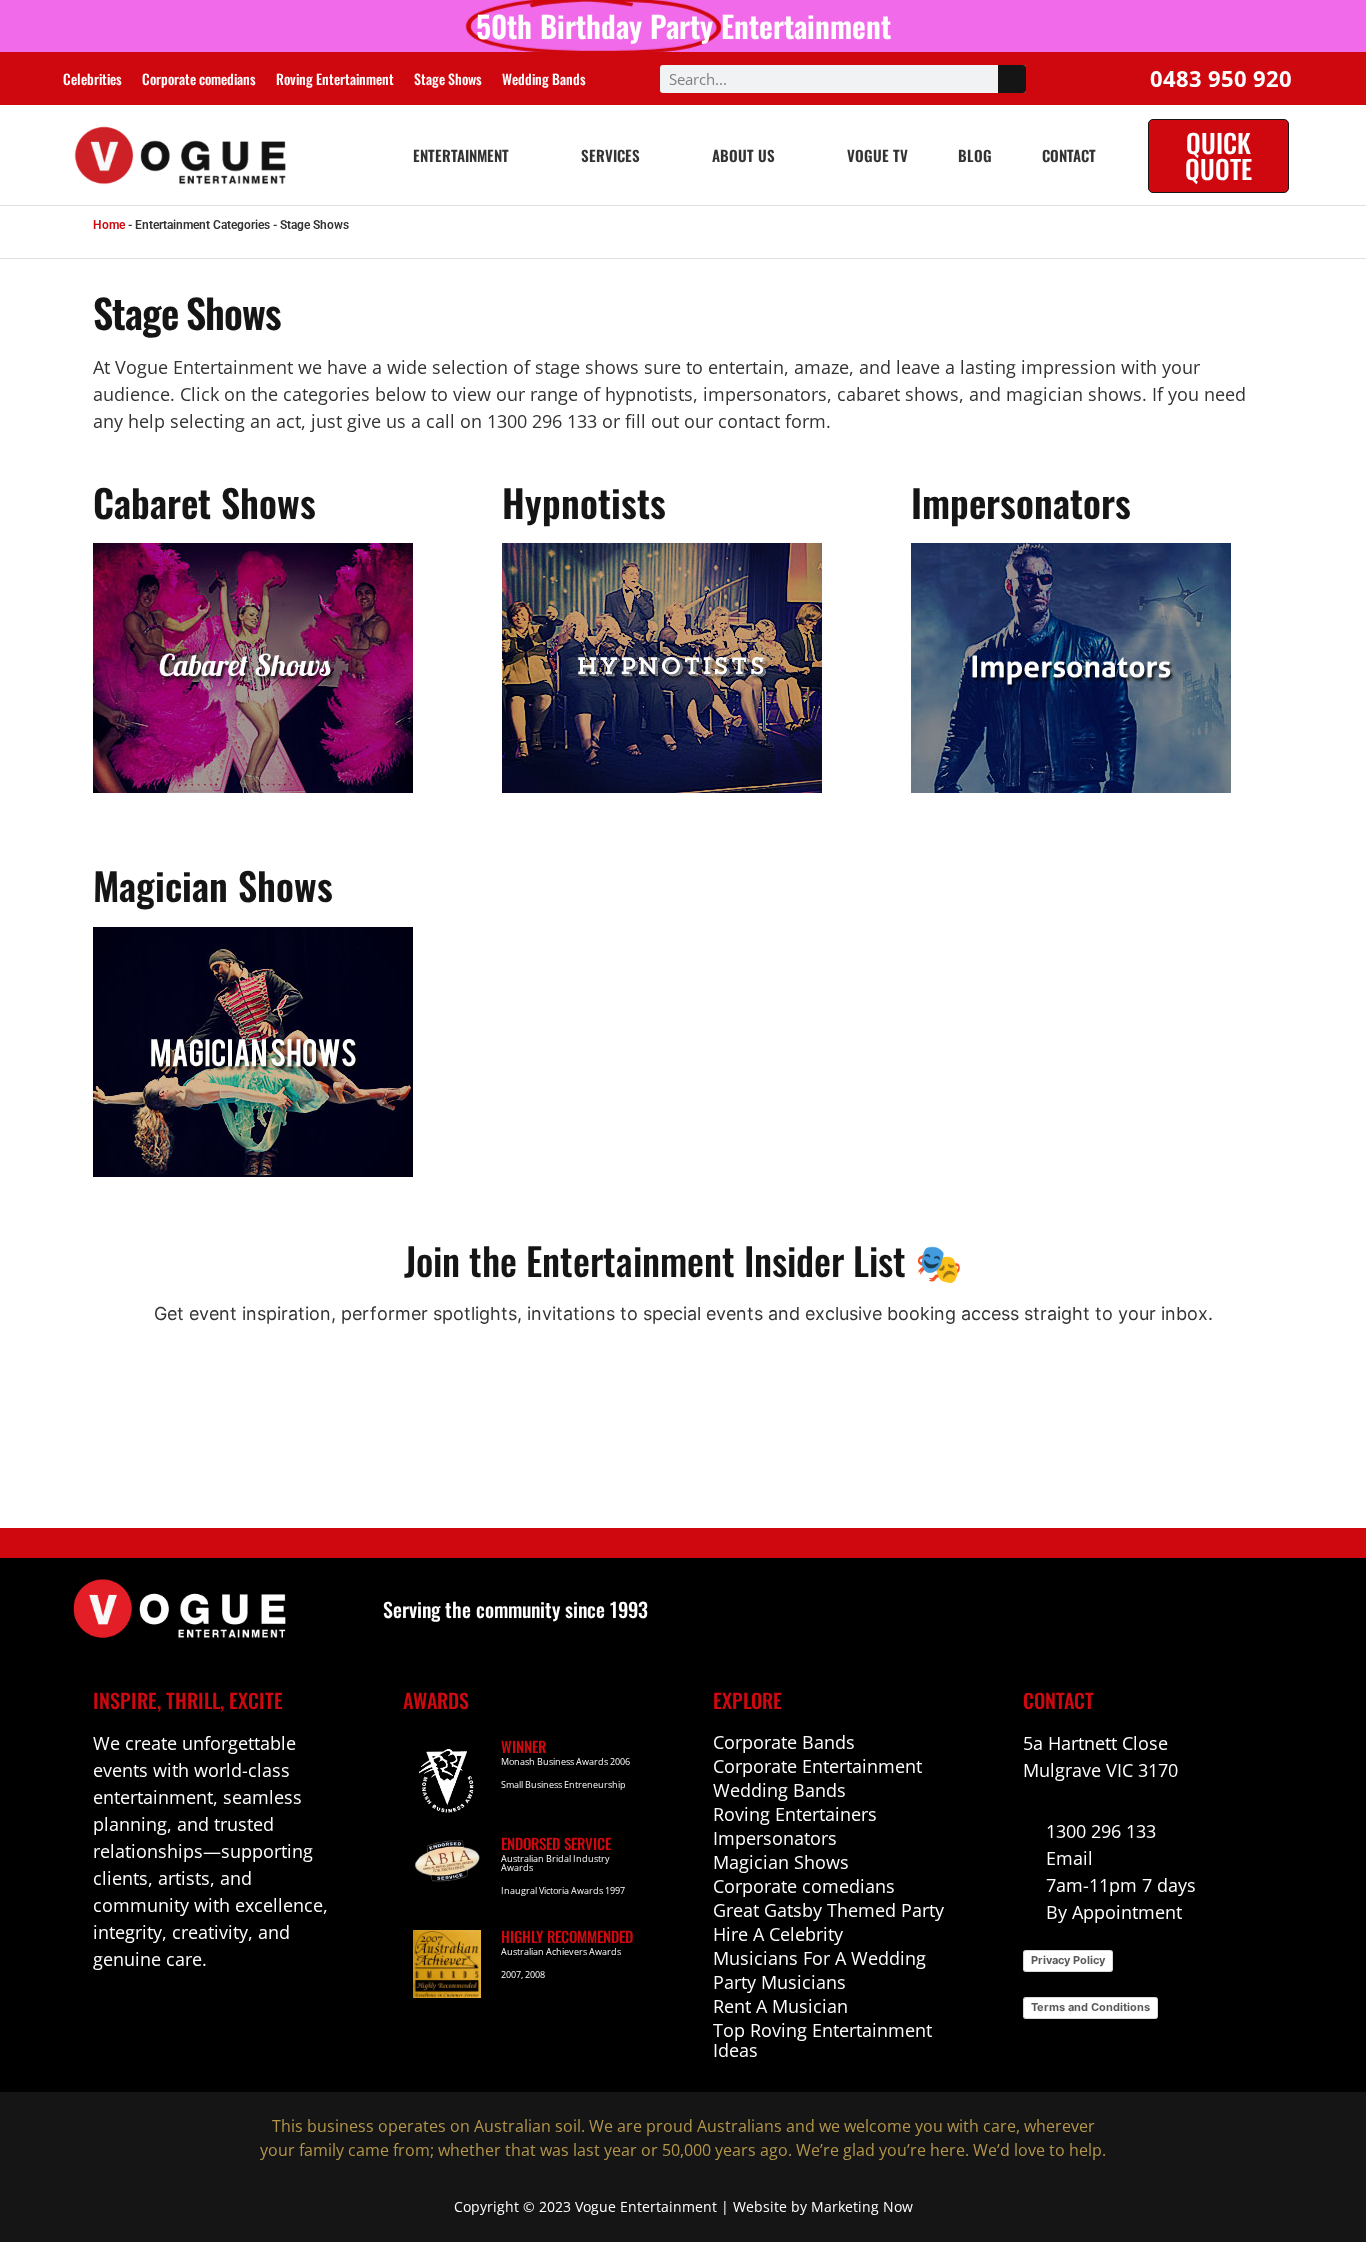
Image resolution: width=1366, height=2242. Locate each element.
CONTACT (1069, 155)
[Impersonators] (1092, 668)
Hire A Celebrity (778, 1934)
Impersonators (775, 1838)
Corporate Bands (784, 1742)
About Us (743, 155)
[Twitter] (233, 2018)
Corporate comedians (199, 78)
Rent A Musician (780, 2006)
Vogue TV (877, 155)
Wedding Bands (544, 78)
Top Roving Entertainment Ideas (822, 2040)
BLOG (975, 155)
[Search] (1012, 79)
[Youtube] (190, 2018)
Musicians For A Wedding (819, 1958)
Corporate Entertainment (817, 1766)
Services (610, 155)
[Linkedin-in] (147, 2018)
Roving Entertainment (335, 78)
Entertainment (461, 155)
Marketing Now (862, 2206)
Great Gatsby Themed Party (828, 1910)
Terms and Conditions (1090, 2007)
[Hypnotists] (683, 668)
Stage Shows (448, 78)
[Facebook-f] (104, 2018)
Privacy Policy (1068, 1960)
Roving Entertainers (795, 1814)
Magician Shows (781, 1862)
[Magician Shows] (274, 1052)
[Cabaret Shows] (274, 668)
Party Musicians (779, 1982)
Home (109, 225)
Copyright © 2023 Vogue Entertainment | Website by (632, 2206)
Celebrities (92, 78)
